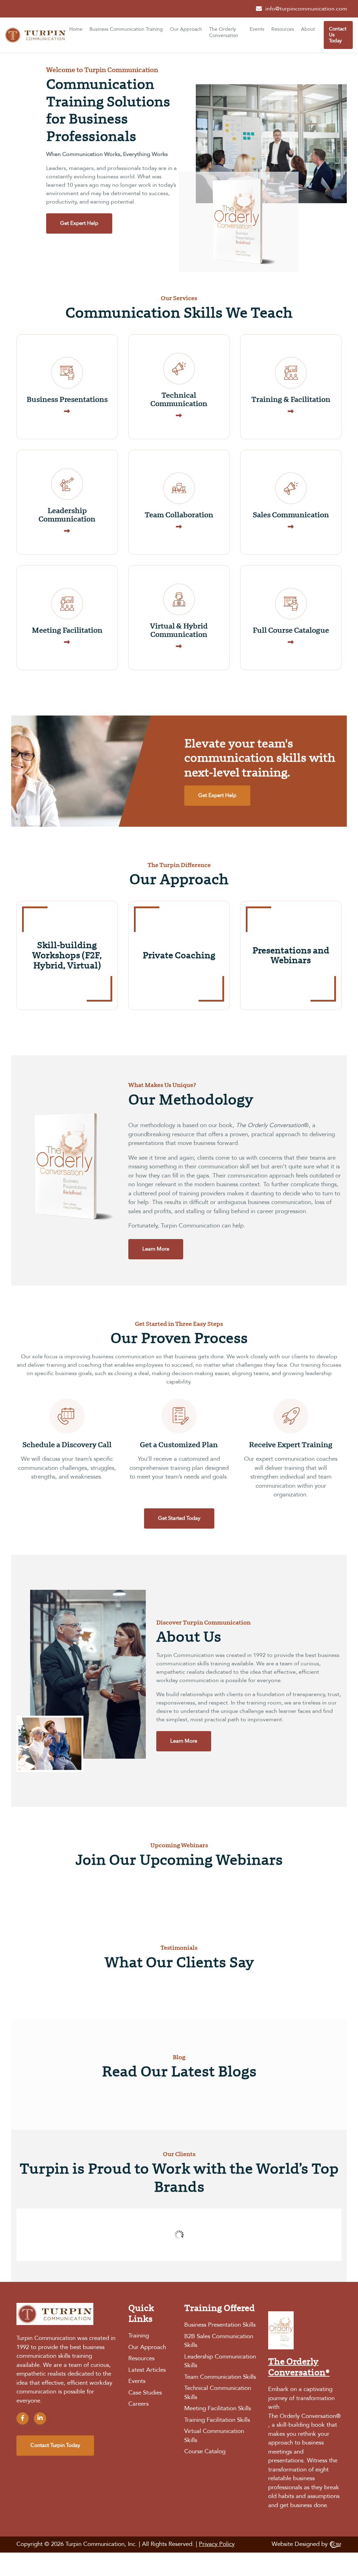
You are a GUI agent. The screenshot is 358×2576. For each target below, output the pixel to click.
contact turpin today (55, 2446)
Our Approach (186, 29)
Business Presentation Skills (220, 2325)
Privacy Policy (217, 2545)
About (308, 29)
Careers (138, 2404)
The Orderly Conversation (224, 33)
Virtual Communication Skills (214, 2436)
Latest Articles (147, 2370)
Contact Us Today (338, 35)
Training (139, 2336)
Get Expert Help (79, 223)
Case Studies (145, 2393)
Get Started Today (179, 1518)
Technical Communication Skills (218, 2393)
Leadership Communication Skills (220, 2361)
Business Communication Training (126, 29)
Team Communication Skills (220, 2377)
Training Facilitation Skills (217, 2420)
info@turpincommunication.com (306, 9)
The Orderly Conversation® (305, 2416)
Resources (283, 29)
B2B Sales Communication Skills (219, 2341)
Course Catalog (205, 2452)
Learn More (156, 1249)
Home (76, 29)
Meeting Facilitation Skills (218, 2409)
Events (257, 29)
